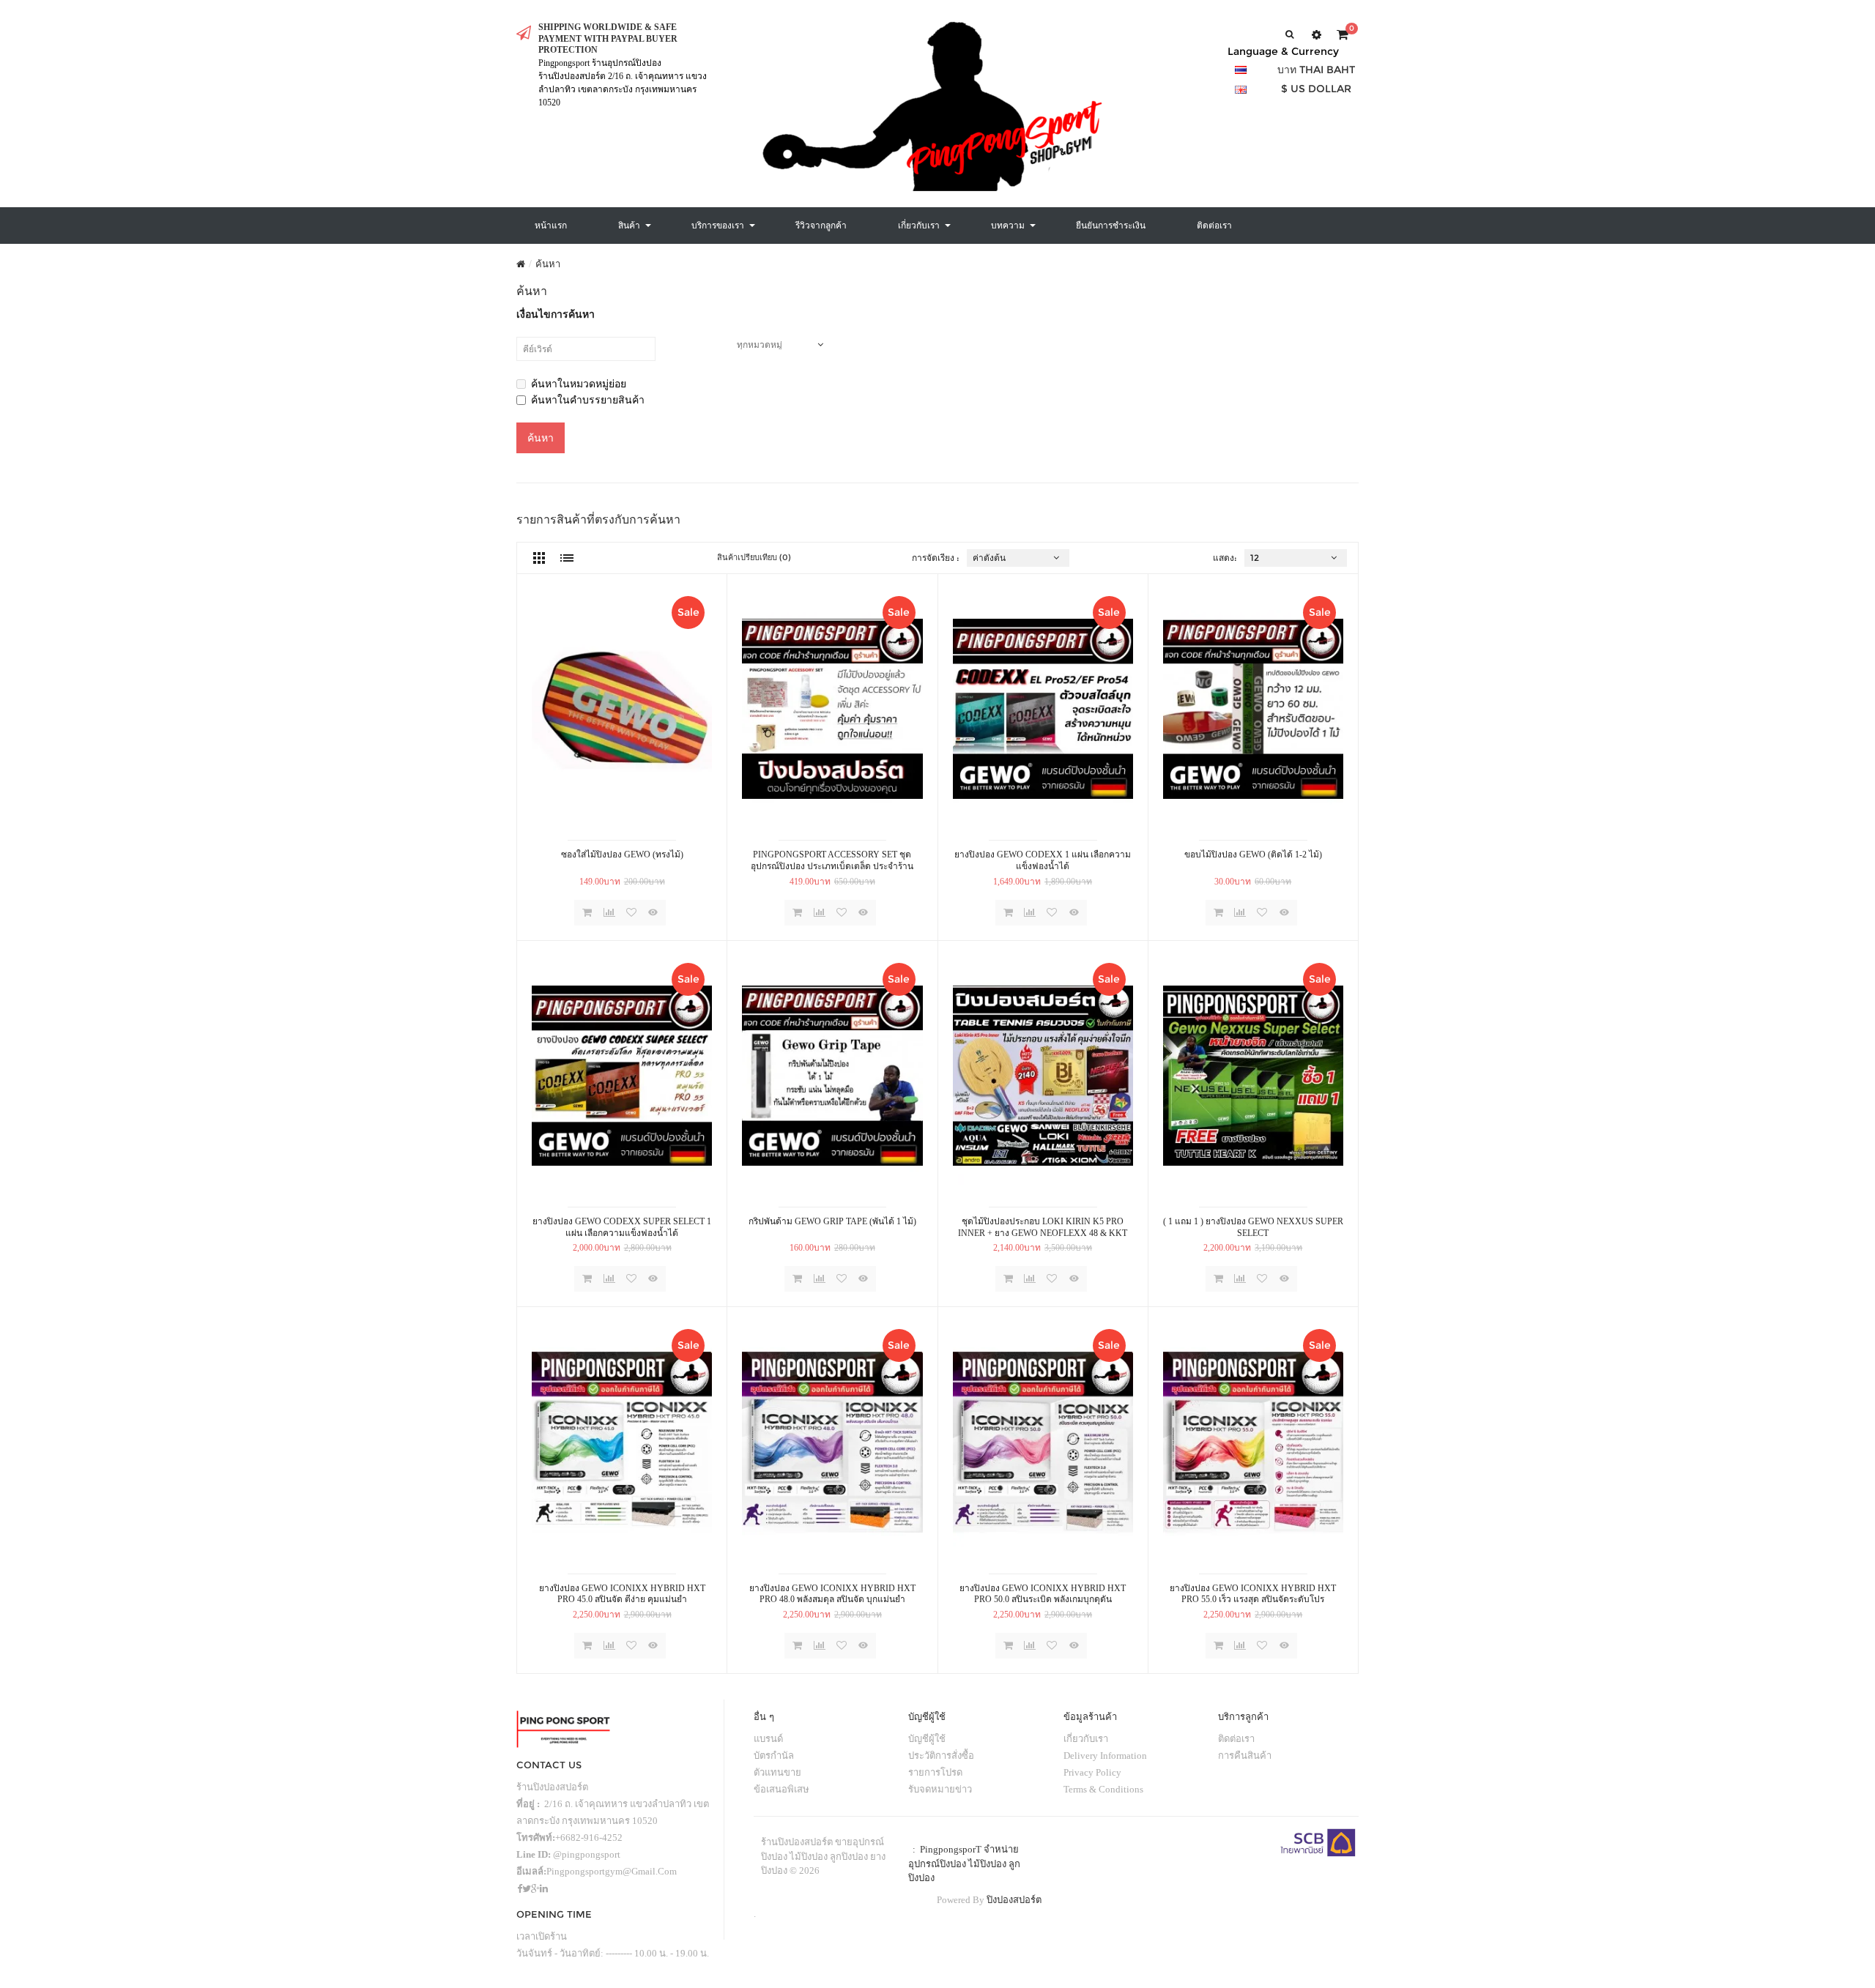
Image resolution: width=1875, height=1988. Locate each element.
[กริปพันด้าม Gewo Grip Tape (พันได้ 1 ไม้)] (832, 1076)
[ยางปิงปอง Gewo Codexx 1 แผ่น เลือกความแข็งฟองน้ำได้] (1043, 709)
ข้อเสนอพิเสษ (781, 1789)
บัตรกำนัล (774, 1756)
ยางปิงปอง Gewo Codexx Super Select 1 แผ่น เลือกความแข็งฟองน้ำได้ (622, 1227)
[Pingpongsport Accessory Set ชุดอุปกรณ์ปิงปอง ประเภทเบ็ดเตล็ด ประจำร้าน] (832, 709)
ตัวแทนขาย (777, 1772)
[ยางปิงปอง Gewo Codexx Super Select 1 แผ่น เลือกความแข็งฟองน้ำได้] (622, 1076)
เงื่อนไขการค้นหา (556, 314)
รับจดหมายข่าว (940, 1789)
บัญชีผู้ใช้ (927, 1739)
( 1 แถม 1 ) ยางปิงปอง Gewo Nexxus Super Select (1253, 1227)
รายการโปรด (935, 1772)
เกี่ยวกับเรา (1086, 1739)
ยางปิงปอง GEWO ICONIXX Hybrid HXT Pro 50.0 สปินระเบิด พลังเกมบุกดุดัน (1043, 1594)
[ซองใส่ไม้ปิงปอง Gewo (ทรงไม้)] (622, 709)
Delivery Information (1105, 1756)
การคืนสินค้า (1245, 1756)
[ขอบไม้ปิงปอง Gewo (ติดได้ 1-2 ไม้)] (1253, 709)
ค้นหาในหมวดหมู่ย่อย (579, 384)
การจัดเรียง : (936, 558)
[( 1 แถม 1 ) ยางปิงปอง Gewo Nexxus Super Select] (1253, 1076)
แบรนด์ (768, 1739)
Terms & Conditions (1103, 1789)
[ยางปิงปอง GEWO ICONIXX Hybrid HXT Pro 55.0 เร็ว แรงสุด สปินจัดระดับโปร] (1253, 1442)
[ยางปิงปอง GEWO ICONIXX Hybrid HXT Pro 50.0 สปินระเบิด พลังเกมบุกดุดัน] (1043, 1442)
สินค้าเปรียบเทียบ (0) (754, 557)
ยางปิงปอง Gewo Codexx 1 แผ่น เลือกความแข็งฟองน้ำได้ (1043, 860)
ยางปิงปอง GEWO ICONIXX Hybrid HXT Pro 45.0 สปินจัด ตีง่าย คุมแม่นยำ (622, 1594)
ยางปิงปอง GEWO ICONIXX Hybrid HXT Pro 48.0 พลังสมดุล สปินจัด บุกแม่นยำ (832, 1594)
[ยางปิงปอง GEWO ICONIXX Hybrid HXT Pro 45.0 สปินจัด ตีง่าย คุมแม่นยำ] (622, 1442)
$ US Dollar (1316, 89)
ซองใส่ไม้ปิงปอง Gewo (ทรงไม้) (622, 855)
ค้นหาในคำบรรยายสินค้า (588, 400)
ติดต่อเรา (1236, 1739)
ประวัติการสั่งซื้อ (941, 1756)
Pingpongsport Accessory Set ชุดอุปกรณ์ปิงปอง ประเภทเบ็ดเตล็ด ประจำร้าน (832, 860)
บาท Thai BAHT (1316, 70)
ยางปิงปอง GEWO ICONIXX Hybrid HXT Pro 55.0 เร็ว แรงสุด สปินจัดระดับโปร (1253, 1594)
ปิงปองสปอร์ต (1014, 1900)
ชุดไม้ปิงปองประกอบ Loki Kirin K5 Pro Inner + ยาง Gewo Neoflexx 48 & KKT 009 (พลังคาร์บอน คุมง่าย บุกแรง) (1043, 1228)
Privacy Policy (1092, 1772)
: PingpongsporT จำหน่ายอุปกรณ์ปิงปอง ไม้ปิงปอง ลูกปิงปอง (964, 1864)
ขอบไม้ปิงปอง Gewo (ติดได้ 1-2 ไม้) (1253, 855)
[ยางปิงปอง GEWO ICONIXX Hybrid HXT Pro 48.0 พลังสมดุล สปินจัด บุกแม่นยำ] (832, 1442)
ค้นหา (548, 264)
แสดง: (1225, 558)
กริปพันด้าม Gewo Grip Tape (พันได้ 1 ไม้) (832, 1221)
